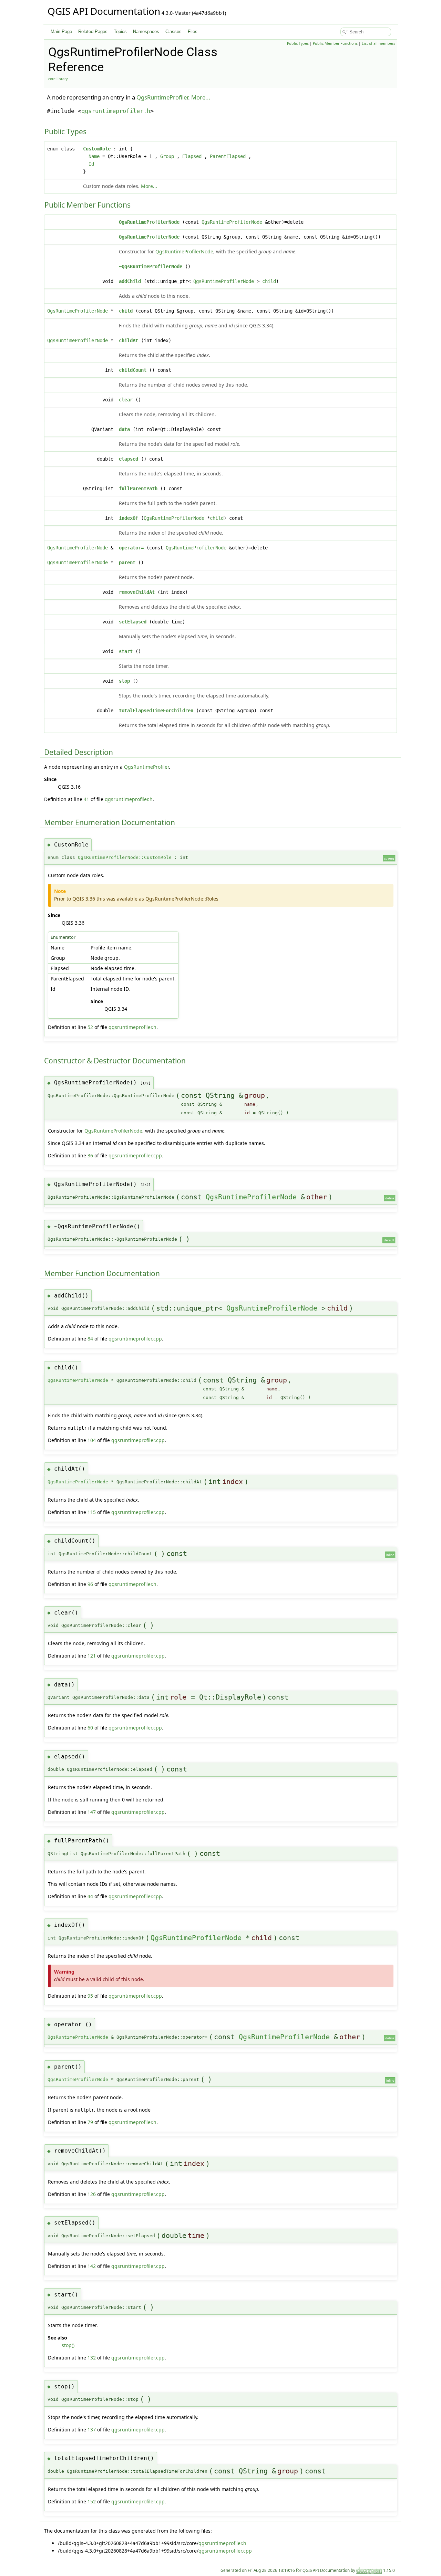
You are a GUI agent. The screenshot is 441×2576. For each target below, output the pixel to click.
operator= (131, 548)
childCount (133, 370)
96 (90, 1584)
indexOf (129, 518)
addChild (130, 281)
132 (92, 2358)
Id (91, 164)
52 (90, 1027)
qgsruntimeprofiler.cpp (135, 1155)
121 (92, 1656)
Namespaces (146, 31)
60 (90, 1728)
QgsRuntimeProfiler (162, 97)
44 (90, 1896)
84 (90, 1339)
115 (92, 1512)
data (124, 429)
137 (92, 2430)
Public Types (298, 43)
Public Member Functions (335, 43)
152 (92, 2501)
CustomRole (97, 149)
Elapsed (192, 156)
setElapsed (133, 622)
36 (90, 1155)
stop (124, 681)
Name (94, 156)
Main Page (61, 31)
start (126, 651)
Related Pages (93, 31)
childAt (129, 340)
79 (90, 2122)
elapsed (129, 459)
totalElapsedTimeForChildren (156, 711)
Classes (173, 31)
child (269, 281)
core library (58, 79)
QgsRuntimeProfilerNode (149, 222)
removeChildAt (137, 592)
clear (126, 400)
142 (92, 2266)
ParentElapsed (228, 156)
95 (90, 1996)
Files (193, 31)
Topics (120, 31)
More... (201, 97)
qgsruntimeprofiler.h (116, 111)
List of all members (378, 43)
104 (92, 1440)
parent (127, 562)
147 (92, 1812)
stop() (68, 2345)
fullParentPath (138, 488)
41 (86, 799)
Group (167, 156)
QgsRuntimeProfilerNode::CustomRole (125, 857)
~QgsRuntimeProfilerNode (151, 266)
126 (92, 2194)
